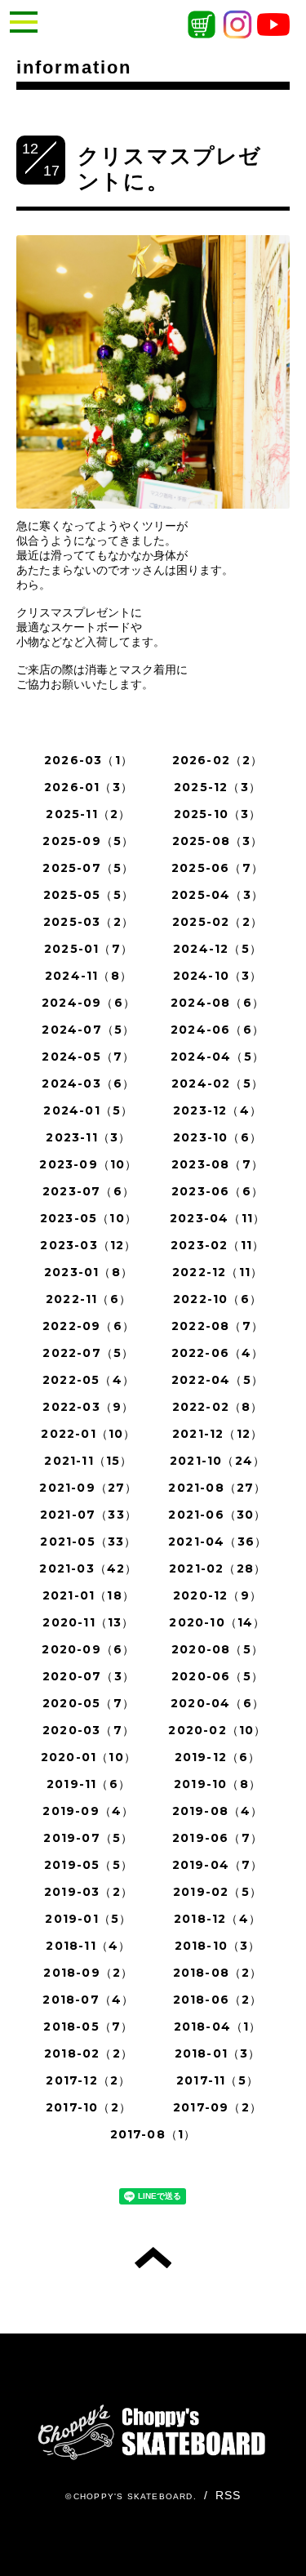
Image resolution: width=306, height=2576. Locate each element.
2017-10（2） (89, 2107)
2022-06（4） (218, 1353)
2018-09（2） (88, 1973)
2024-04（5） (217, 1057)
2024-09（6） (89, 1003)
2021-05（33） (88, 1542)
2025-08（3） (218, 841)
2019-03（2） (89, 1892)
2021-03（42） (88, 1568)
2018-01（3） (218, 2053)
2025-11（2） (88, 814)
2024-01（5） (88, 1110)
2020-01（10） (89, 1757)
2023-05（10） (89, 1218)
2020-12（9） (217, 1595)
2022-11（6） (89, 1299)
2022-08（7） (217, 1326)
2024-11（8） (89, 976)
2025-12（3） (217, 787)
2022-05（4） (89, 1380)
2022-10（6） (217, 1299)
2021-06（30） (217, 1515)
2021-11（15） (88, 1461)
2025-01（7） (89, 949)
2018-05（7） (88, 2027)
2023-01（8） (89, 1272)
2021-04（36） (217, 1542)
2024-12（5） (217, 949)
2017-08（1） (153, 2134)
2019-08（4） (218, 1811)
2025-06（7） (217, 868)
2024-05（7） (88, 1057)
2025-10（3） (218, 814)
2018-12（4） (217, 1919)
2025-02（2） (217, 922)
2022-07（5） (88, 1353)
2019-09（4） (88, 1811)
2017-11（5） (217, 2080)
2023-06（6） (217, 1191)
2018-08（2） (218, 1973)
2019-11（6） (89, 1784)
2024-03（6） (88, 1083)
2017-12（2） (88, 2080)
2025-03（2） (89, 922)
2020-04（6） (217, 1703)
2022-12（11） (217, 1272)
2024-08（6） (217, 1003)
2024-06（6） (217, 1030)
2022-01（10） (88, 1434)
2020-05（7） (89, 1703)
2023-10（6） (217, 1137)
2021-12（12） (217, 1434)
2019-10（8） (217, 1784)
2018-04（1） (218, 2027)
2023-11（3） (88, 1137)
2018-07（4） (88, 2000)
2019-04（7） (218, 1865)
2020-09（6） (88, 1649)
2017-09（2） (217, 2107)
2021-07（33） (89, 1515)
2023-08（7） (217, 1164)
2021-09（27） (88, 1488)
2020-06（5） (217, 1676)
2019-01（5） (88, 1919)
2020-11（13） (88, 1622)
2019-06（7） (217, 1838)
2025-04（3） (217, 895)
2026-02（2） (218, 760)
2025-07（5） (88, 868)
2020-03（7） (89, 1730)
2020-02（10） (217, 1730)
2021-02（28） (217, 1568)
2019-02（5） (217, 1892)
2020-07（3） (89, 1676)
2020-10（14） (217, 1622)
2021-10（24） (217, 1461)
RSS (228, 2495)
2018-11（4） (88, 1946)
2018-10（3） (218, 1946)
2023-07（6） (89, 1191)
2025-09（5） (88, 841)
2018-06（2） (218, 2000)
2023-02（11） (217, 1245)
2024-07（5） (88, 1030)
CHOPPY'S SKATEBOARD (133, 2496)
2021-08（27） (217, 1488)
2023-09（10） (88, 1164)
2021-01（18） (89, 1595)
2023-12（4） (217, 1110)
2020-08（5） (217, 1649)
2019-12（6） (218, 1757)
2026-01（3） (89, 787)
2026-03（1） (89, 760)
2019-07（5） (88, 1838)
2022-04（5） (217, 1380)
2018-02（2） (89, 2053)
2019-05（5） (89, 1865)
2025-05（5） (89, 895)
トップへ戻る (153, 2258)
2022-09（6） (89, 1326)
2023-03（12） (88, 1245)
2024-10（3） (218, 976)
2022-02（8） (218, 1407)
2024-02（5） (217, 1083)
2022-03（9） (88, 1407)
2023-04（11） (217, 1218)
